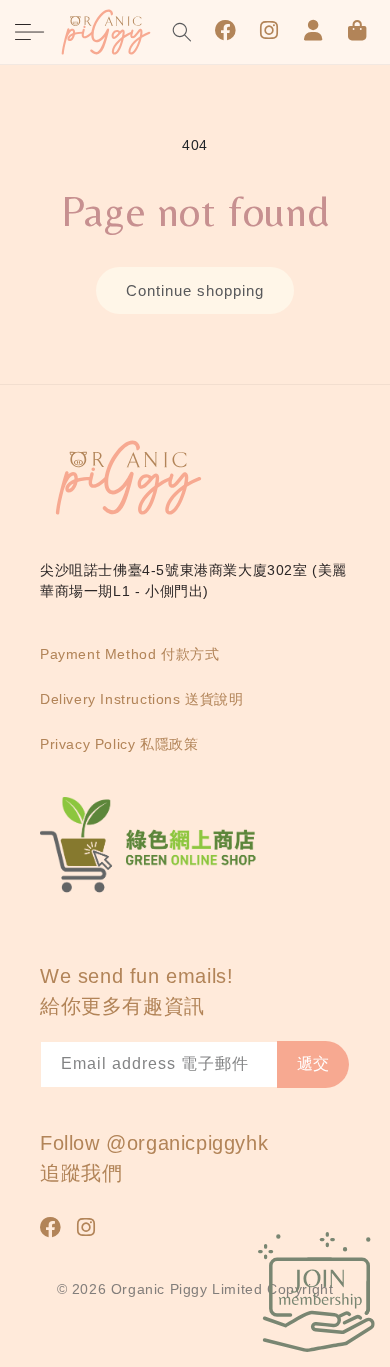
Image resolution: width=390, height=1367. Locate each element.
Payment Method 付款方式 (129, 654)
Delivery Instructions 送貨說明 (142, 699)
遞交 (313, 1063)
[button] (30, 32)
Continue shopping (195, 290)
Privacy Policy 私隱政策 (119, 744)
